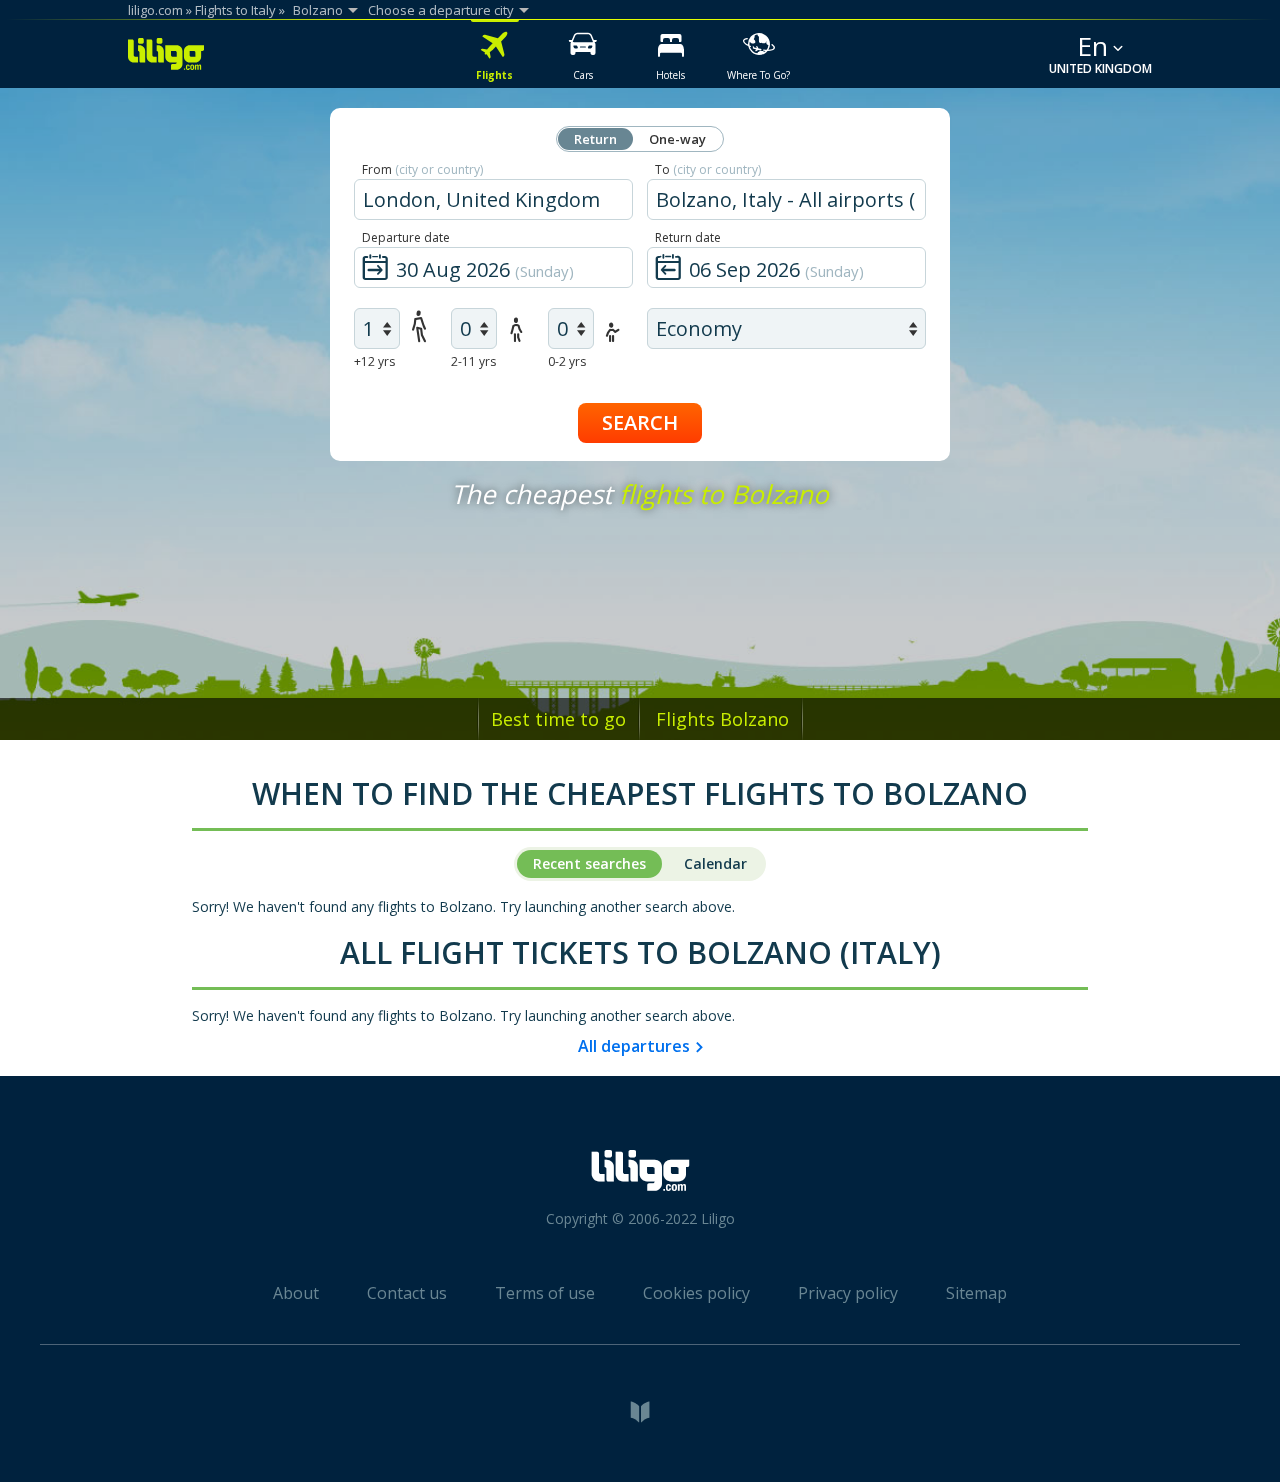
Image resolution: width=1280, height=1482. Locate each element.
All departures (634, 1046)
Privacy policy (848, 1293)
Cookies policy (696, 1293)
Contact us (407, 1293)
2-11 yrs (473, 361)
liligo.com (155, 10)
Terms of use (545, 1293)
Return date (688, 237)
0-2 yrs (567, 361)
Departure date (406, 237)
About (296, 1293)
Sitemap (976, 1293)
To (708, 169)
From (422, 169)
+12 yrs (374, 361)
